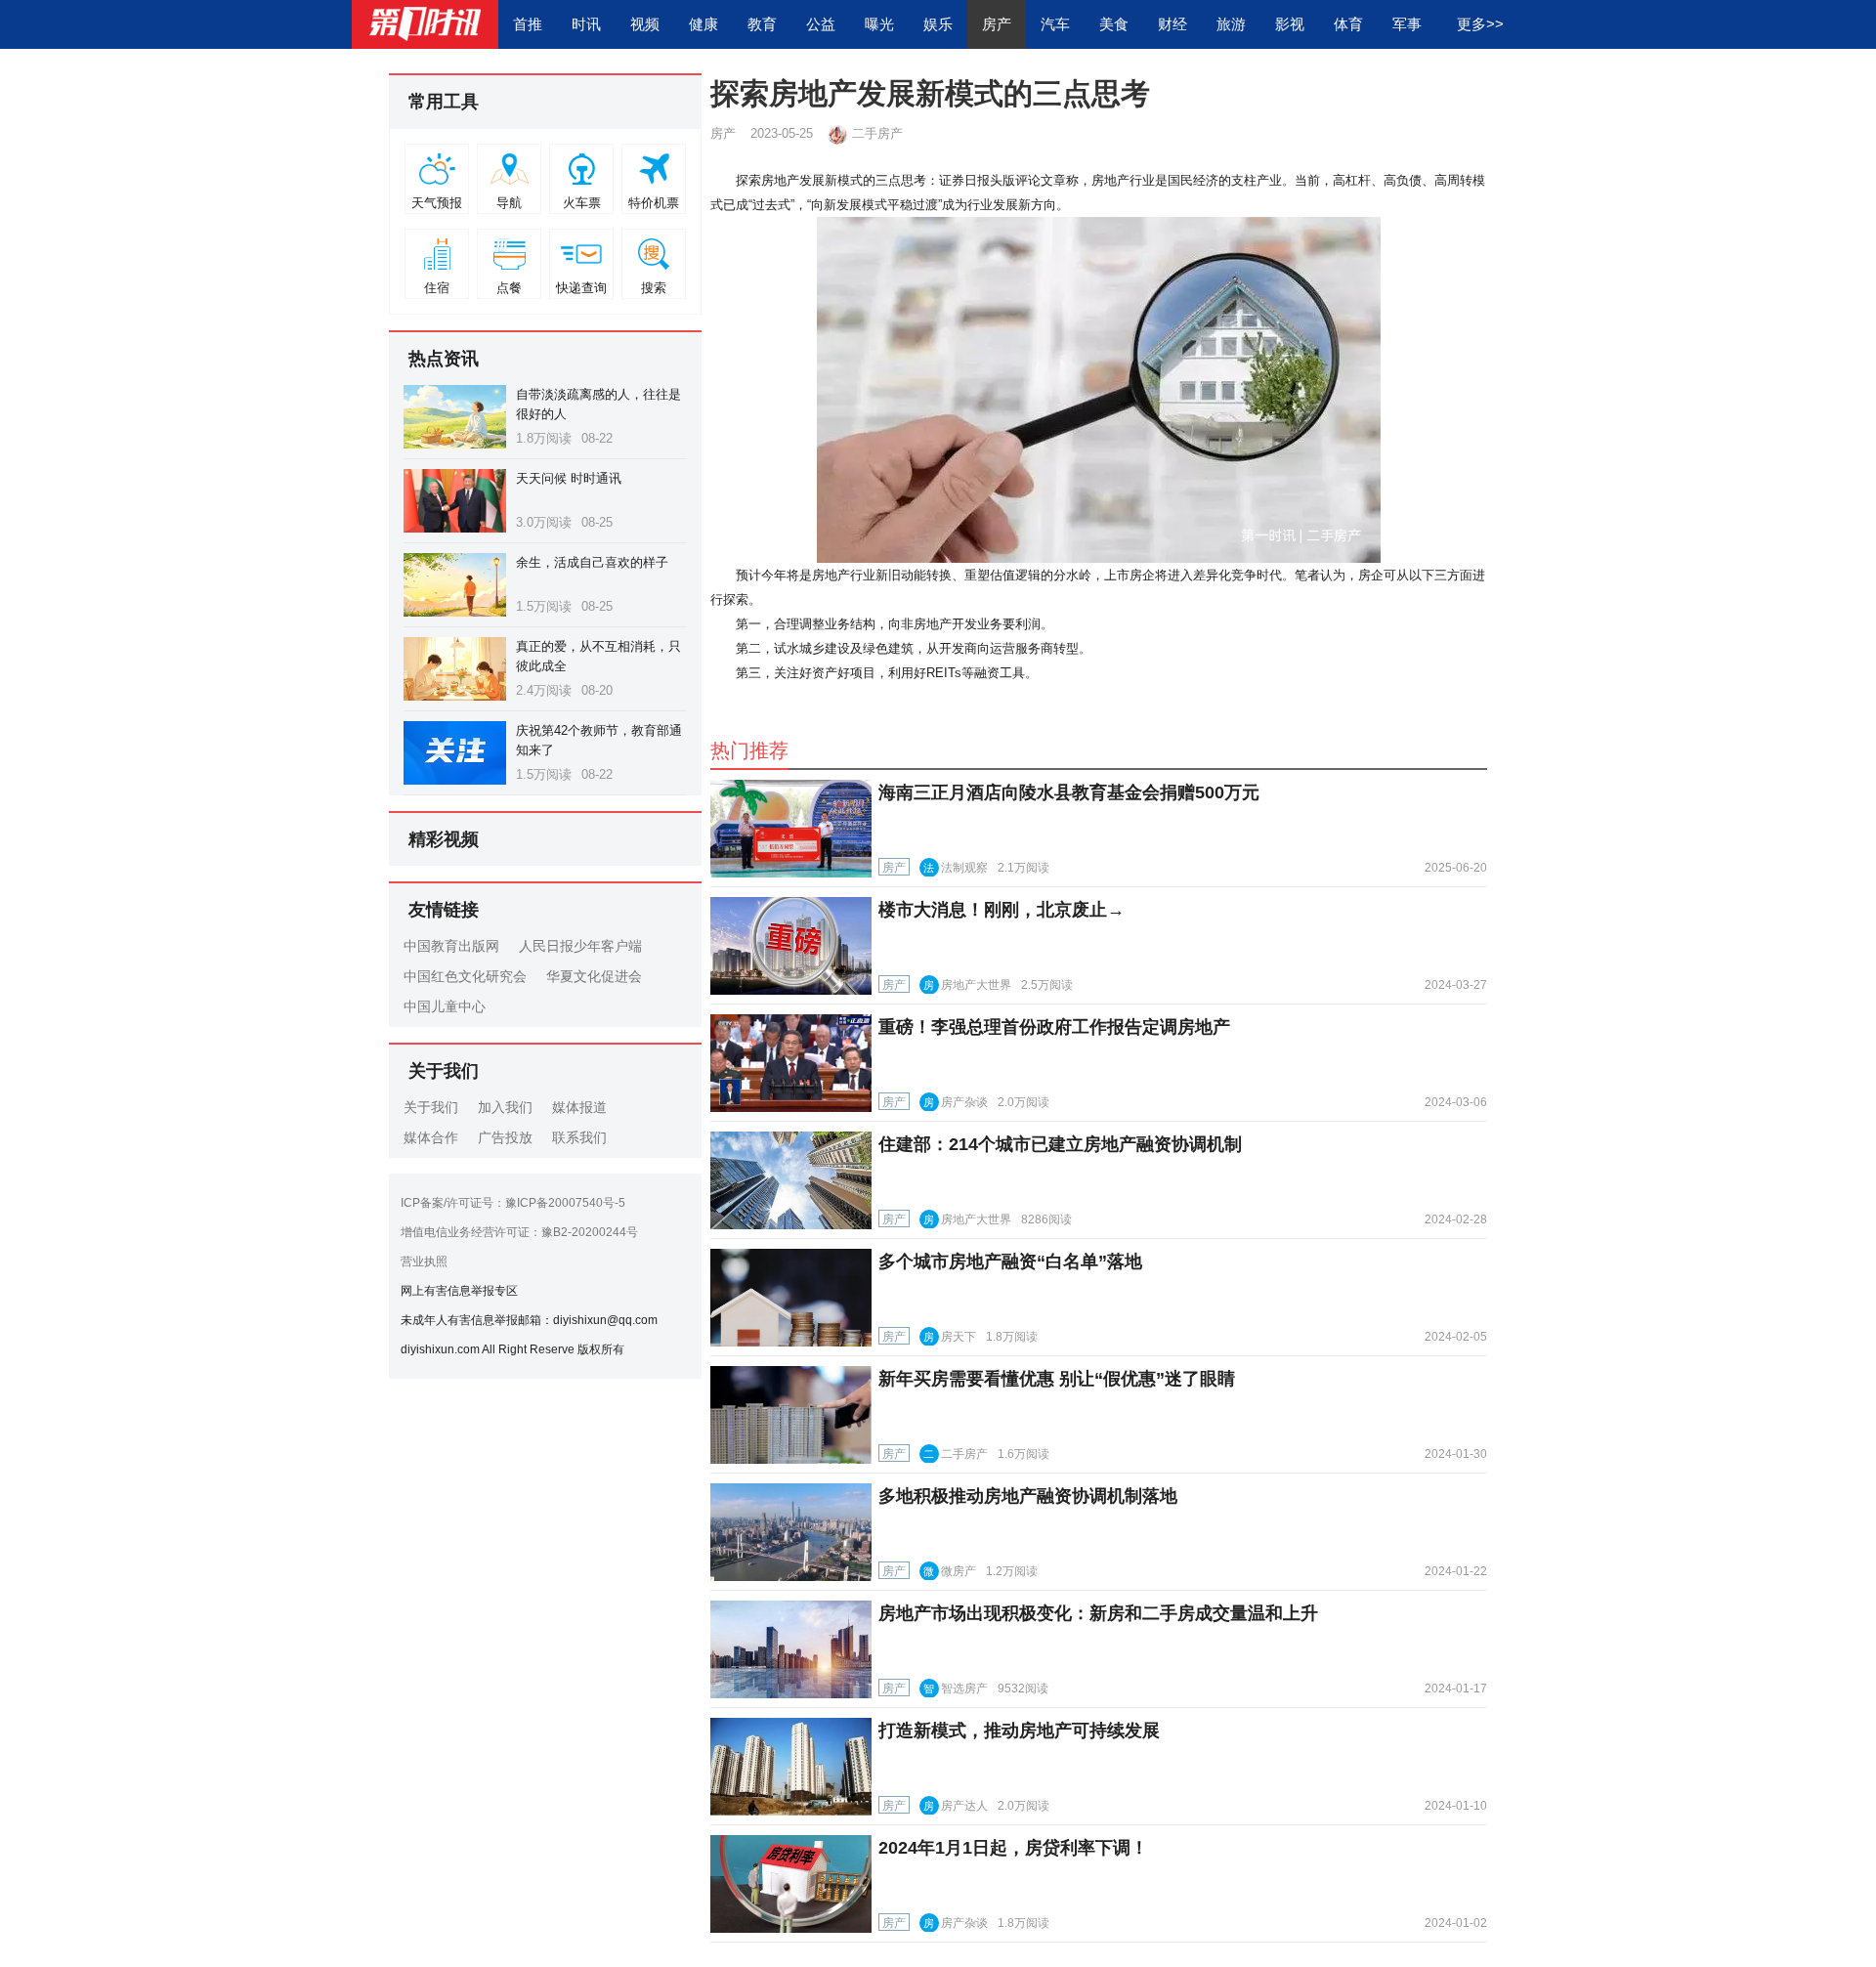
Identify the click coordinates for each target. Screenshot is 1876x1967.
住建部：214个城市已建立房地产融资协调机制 (1060, 1144)
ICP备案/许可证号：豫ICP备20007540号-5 (513, 1203)
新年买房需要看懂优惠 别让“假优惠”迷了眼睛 (1057, 1379)
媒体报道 (579, 1107)
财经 (1172, 24)
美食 (1114, 24)
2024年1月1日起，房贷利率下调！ (1013, 1848)
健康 (703, 24)
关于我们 (431, 1107)
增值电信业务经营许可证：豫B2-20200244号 (519, 1232)
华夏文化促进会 (594, 976)
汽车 (1055, 24)
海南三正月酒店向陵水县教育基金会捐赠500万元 (1069, 792)
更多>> (1480, 24)
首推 (528, 24)
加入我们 (505, 1107)
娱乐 (938, 24)
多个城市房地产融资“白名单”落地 (1010, 1261)
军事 (1407, 24)
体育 (1348, 24)
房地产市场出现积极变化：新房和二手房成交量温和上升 (1098, 1613)
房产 (997, 24)
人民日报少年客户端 (580, 946)
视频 (645, 24)
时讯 (586, 24)
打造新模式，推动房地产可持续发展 (1019, 1731)
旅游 (1231, 24)
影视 (1290, 24)
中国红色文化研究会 (465, 976)
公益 (821, 24)
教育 (762, 24)
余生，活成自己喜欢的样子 (592, 562)
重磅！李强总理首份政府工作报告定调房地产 (1054, 1027)
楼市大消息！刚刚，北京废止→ (1002, 910)
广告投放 (505, 1137)
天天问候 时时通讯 (569, 478)
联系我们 (579, 1137)
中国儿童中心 (445, 1006)
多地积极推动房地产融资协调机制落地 (1028, 1496)
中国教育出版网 (451, 946)
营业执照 (424, 1261)
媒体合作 (431, 1137)
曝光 (879, 24)
